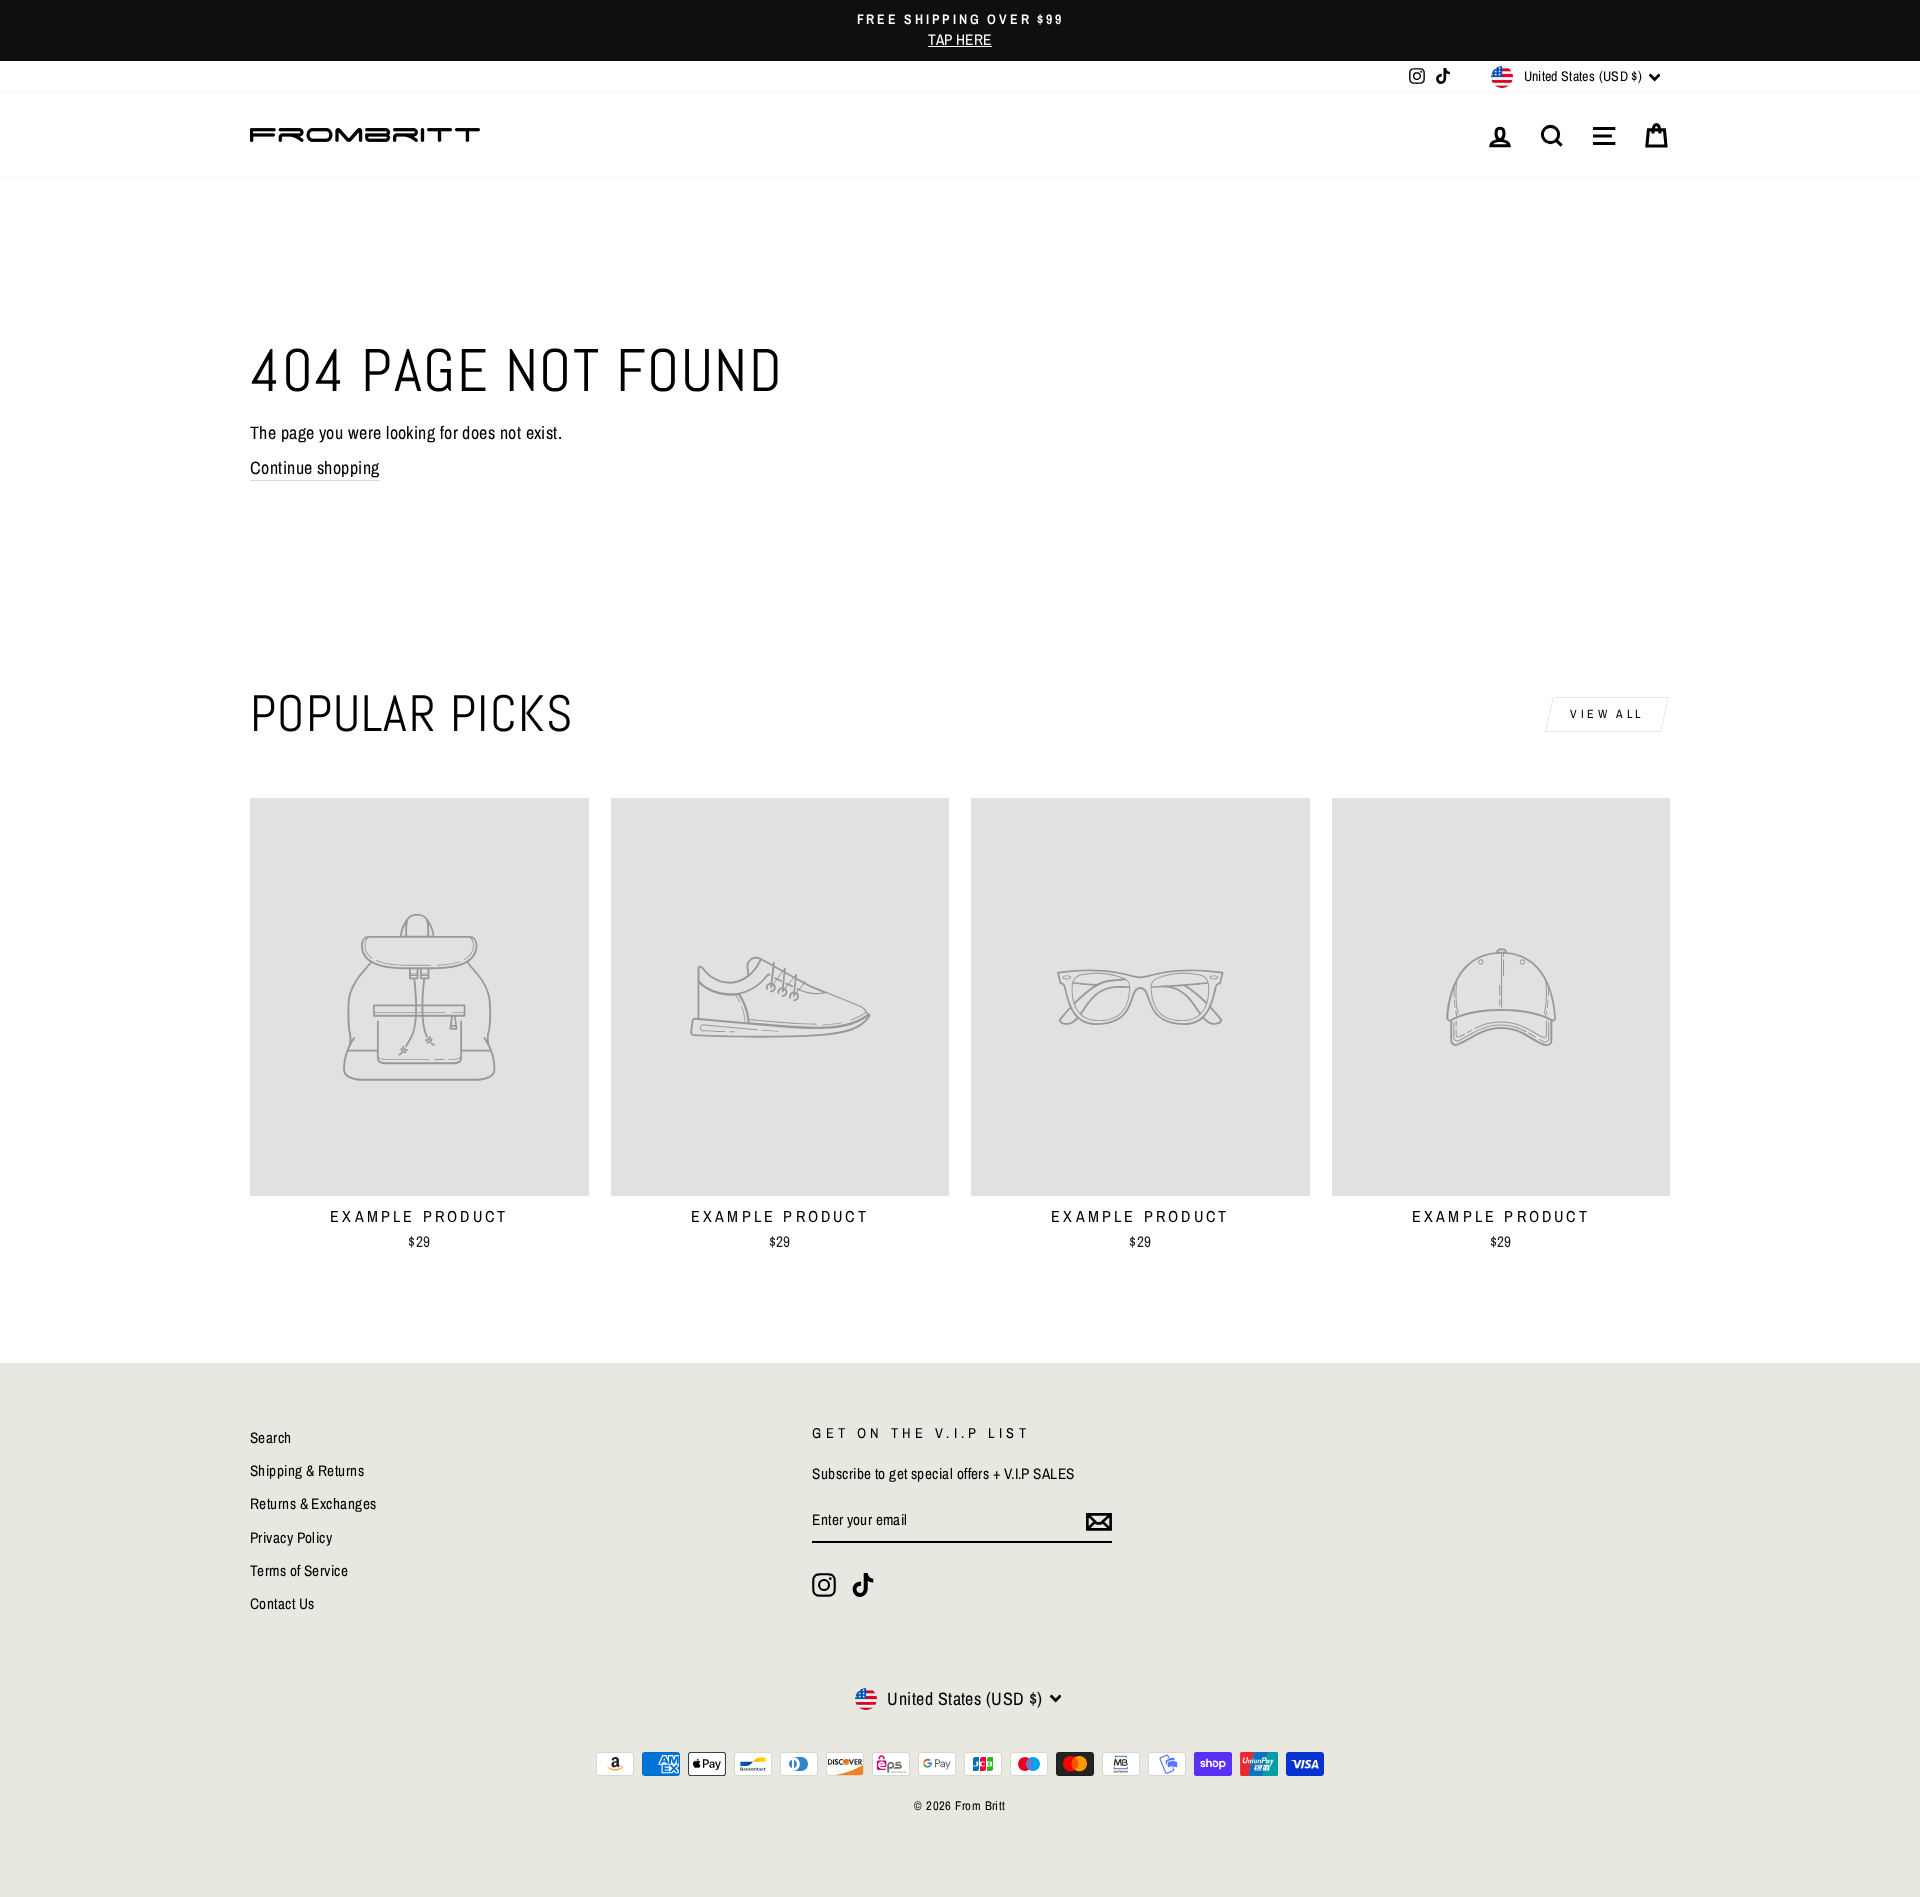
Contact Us (282, 1603)
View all (1607, 714)
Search (271, 1437)
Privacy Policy (291, 1537)
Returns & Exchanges (313, 1503)
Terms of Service (299, 1570)
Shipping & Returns (307, 1470)
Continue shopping (315, 467)
